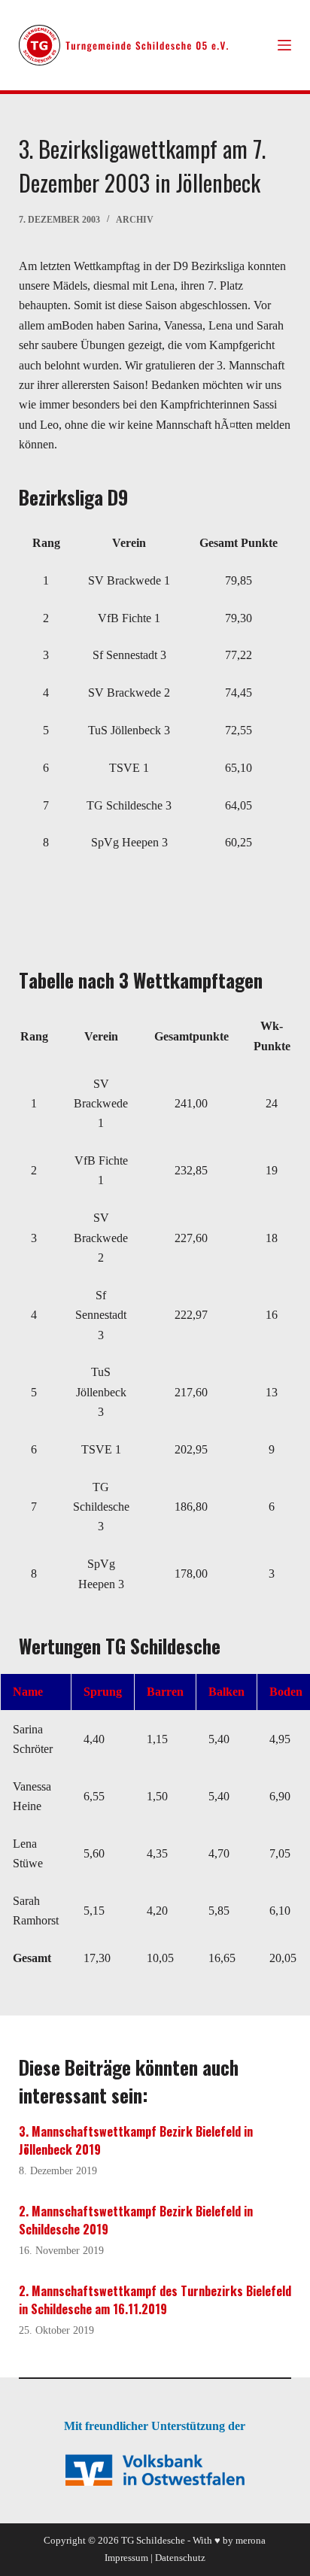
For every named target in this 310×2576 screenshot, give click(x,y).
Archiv (135, 220)
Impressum (126, 2558)
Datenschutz (180, 2558)
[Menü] (284, 45)
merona (251, 2540)
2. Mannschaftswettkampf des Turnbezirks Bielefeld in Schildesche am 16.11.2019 (155, 2300)
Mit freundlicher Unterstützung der (155, 2426)
